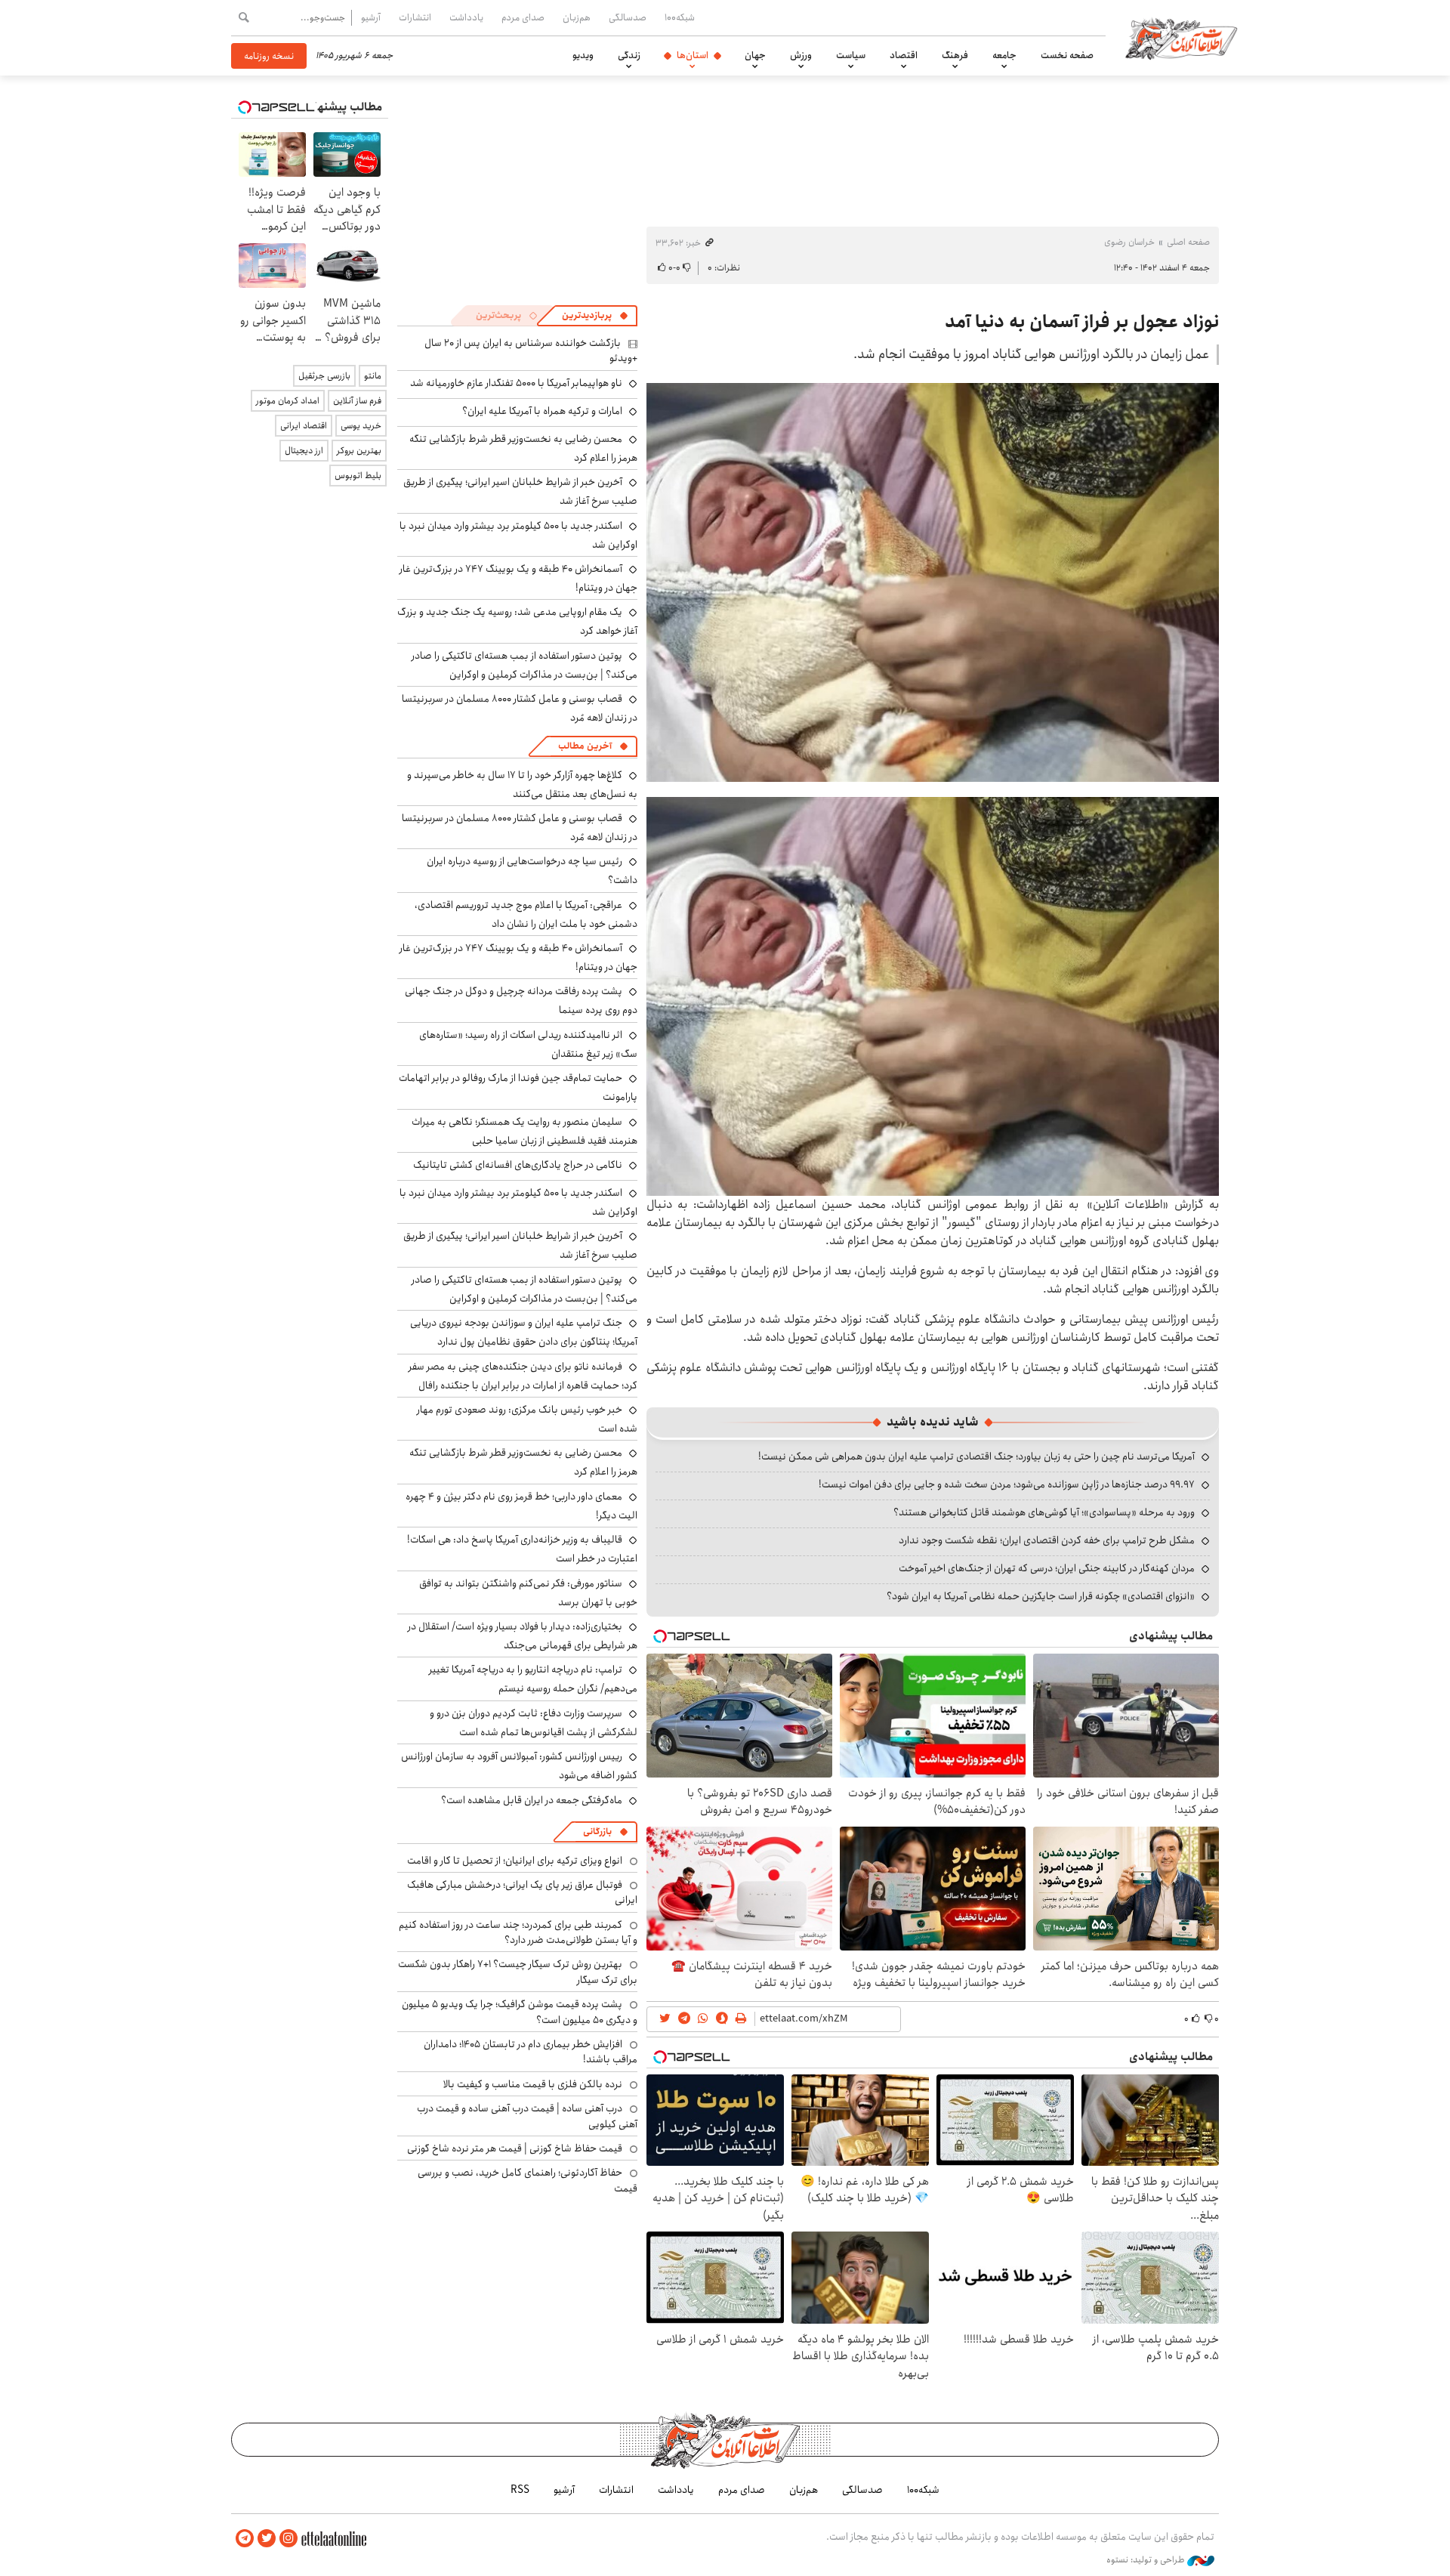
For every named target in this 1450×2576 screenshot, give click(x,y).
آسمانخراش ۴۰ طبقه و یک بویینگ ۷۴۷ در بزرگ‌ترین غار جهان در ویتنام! (518, 578)
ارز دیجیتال (304, 451)
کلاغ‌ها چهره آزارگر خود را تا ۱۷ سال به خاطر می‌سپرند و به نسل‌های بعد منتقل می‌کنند (522, 785)
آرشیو (371, 17)
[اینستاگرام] (288, 2539)
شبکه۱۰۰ (680, 17)
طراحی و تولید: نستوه (1147, 2560)
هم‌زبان (577, 17)
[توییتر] (267, 2539)
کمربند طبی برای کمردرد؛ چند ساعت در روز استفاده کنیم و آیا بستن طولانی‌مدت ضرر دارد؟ (518, 1932)
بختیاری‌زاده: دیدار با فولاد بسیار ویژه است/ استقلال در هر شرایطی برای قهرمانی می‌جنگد (523, 1636)
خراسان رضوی (1129, 242)
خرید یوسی (361, 426)
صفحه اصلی (1188, 242)
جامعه (1004, 55)
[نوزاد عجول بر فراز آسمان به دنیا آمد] (933, 582)
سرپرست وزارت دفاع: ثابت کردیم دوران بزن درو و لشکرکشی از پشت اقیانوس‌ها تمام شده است (534, 1723)
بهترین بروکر (359, 451)
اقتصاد (904, 55)
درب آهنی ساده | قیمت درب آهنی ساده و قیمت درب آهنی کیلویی (527, 2116)
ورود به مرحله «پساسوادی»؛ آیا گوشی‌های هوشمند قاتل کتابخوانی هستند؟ (1044, 1512)
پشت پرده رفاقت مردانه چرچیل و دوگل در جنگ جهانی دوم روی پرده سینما (521, 1001)
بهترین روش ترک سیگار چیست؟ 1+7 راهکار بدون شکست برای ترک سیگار (518, 1972)
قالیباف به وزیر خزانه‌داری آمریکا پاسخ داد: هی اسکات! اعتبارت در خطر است (522, 1549)
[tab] (595, 316)
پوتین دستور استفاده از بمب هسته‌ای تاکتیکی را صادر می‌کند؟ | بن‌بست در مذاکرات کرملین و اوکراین (524, 665)
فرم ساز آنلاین (357, 401)
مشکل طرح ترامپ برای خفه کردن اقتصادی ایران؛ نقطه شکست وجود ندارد (1047, 1540)
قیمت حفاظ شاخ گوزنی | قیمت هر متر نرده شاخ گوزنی (515, 2148)
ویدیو (583, 55)
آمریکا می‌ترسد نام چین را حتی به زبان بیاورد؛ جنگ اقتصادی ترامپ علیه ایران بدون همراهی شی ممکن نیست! (976, 1456)
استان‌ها (693, 55)
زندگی (629, 55)
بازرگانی (597, 1832)
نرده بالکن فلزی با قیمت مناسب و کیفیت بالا (533, 2084)
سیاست (851, 55)
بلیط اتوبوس (358, 476)
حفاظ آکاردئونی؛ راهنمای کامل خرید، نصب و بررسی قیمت (528, 2180)
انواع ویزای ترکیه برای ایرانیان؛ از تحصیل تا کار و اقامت (515, 1861)
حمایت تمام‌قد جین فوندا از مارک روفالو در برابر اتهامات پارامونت (518, 1087)
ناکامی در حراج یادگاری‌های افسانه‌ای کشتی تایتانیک (518, 1165)
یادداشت (466, 17)
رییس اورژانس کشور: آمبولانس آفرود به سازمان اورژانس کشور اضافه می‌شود (519, 1766)
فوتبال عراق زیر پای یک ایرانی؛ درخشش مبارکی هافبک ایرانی (522, 1892)
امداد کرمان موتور (288, 401)
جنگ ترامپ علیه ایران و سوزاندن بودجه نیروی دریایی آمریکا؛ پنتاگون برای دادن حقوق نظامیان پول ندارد (524, 1332)
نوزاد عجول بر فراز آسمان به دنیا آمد (1082, 322)
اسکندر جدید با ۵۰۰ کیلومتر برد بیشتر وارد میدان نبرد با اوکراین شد (518, 535)
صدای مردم (523, 17)
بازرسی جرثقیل (324, 376)
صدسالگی (628, 17)
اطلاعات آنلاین (1181, 38)
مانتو (373, 376)
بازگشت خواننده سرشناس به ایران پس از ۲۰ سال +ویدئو (531, 351)
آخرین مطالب (585, 746)
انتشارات (415, 17)
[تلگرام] (245, 2539)
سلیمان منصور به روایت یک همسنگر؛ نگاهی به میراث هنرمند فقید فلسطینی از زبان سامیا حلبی (524, 1131)
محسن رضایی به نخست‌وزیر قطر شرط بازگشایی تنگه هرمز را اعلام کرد (523, 448)
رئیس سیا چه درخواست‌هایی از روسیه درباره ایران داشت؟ (532, 871)
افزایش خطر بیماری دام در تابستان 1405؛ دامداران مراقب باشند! (531, 2052)
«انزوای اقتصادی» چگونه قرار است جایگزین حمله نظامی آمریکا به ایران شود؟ (1041, 1596)
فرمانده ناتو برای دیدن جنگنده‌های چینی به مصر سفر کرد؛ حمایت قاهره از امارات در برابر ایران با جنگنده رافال (523, 1376)
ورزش (801, 55)
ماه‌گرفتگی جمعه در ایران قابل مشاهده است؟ (532, 1800)
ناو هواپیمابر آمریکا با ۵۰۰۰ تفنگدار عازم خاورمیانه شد (516, 383)
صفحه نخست (1067, 55)
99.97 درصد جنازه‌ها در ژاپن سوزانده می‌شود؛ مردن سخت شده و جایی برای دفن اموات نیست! (1007, 1484)
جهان (755, 55)
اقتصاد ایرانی (304, 426)
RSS (520, 2490)
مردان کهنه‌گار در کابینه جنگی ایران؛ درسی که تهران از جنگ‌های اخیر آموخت (1047, 1568)
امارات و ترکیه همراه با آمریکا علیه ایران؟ (542, 411)
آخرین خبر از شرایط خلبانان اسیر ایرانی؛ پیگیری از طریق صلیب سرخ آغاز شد (520, 1245)
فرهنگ (955, 55)
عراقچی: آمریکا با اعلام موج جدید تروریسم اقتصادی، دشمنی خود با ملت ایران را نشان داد (526, 914)
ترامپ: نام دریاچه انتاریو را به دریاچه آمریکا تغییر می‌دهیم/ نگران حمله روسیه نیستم (533, 1679)
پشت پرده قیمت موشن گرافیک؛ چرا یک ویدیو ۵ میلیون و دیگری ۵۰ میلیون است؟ (520, 2012)
